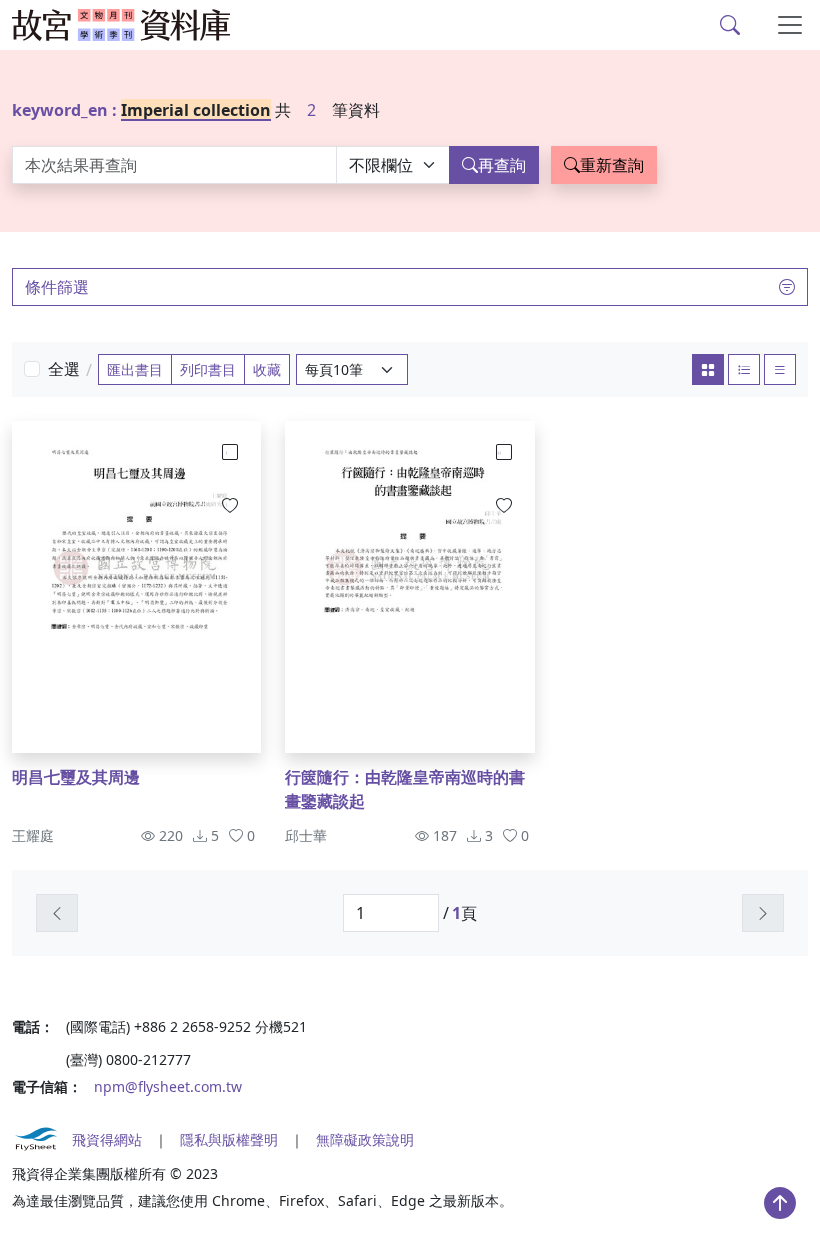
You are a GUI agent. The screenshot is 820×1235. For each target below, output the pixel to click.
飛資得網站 (107, 1139)
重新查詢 (612, 165)
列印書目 (208, 369)
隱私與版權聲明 (229, 1139)
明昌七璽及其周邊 (76, 777)
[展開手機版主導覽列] (790, 25)
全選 (64, 369)
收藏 (267, 369)
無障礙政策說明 (365, 1139)
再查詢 (502, 165)
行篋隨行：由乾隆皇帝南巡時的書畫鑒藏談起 (405, 789)
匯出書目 (135, 369)
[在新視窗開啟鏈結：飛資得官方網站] (36, 1139)
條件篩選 (57, 287)
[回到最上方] (780, 1203)
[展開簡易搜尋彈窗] (730, 25)
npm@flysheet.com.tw (168, 1086)
